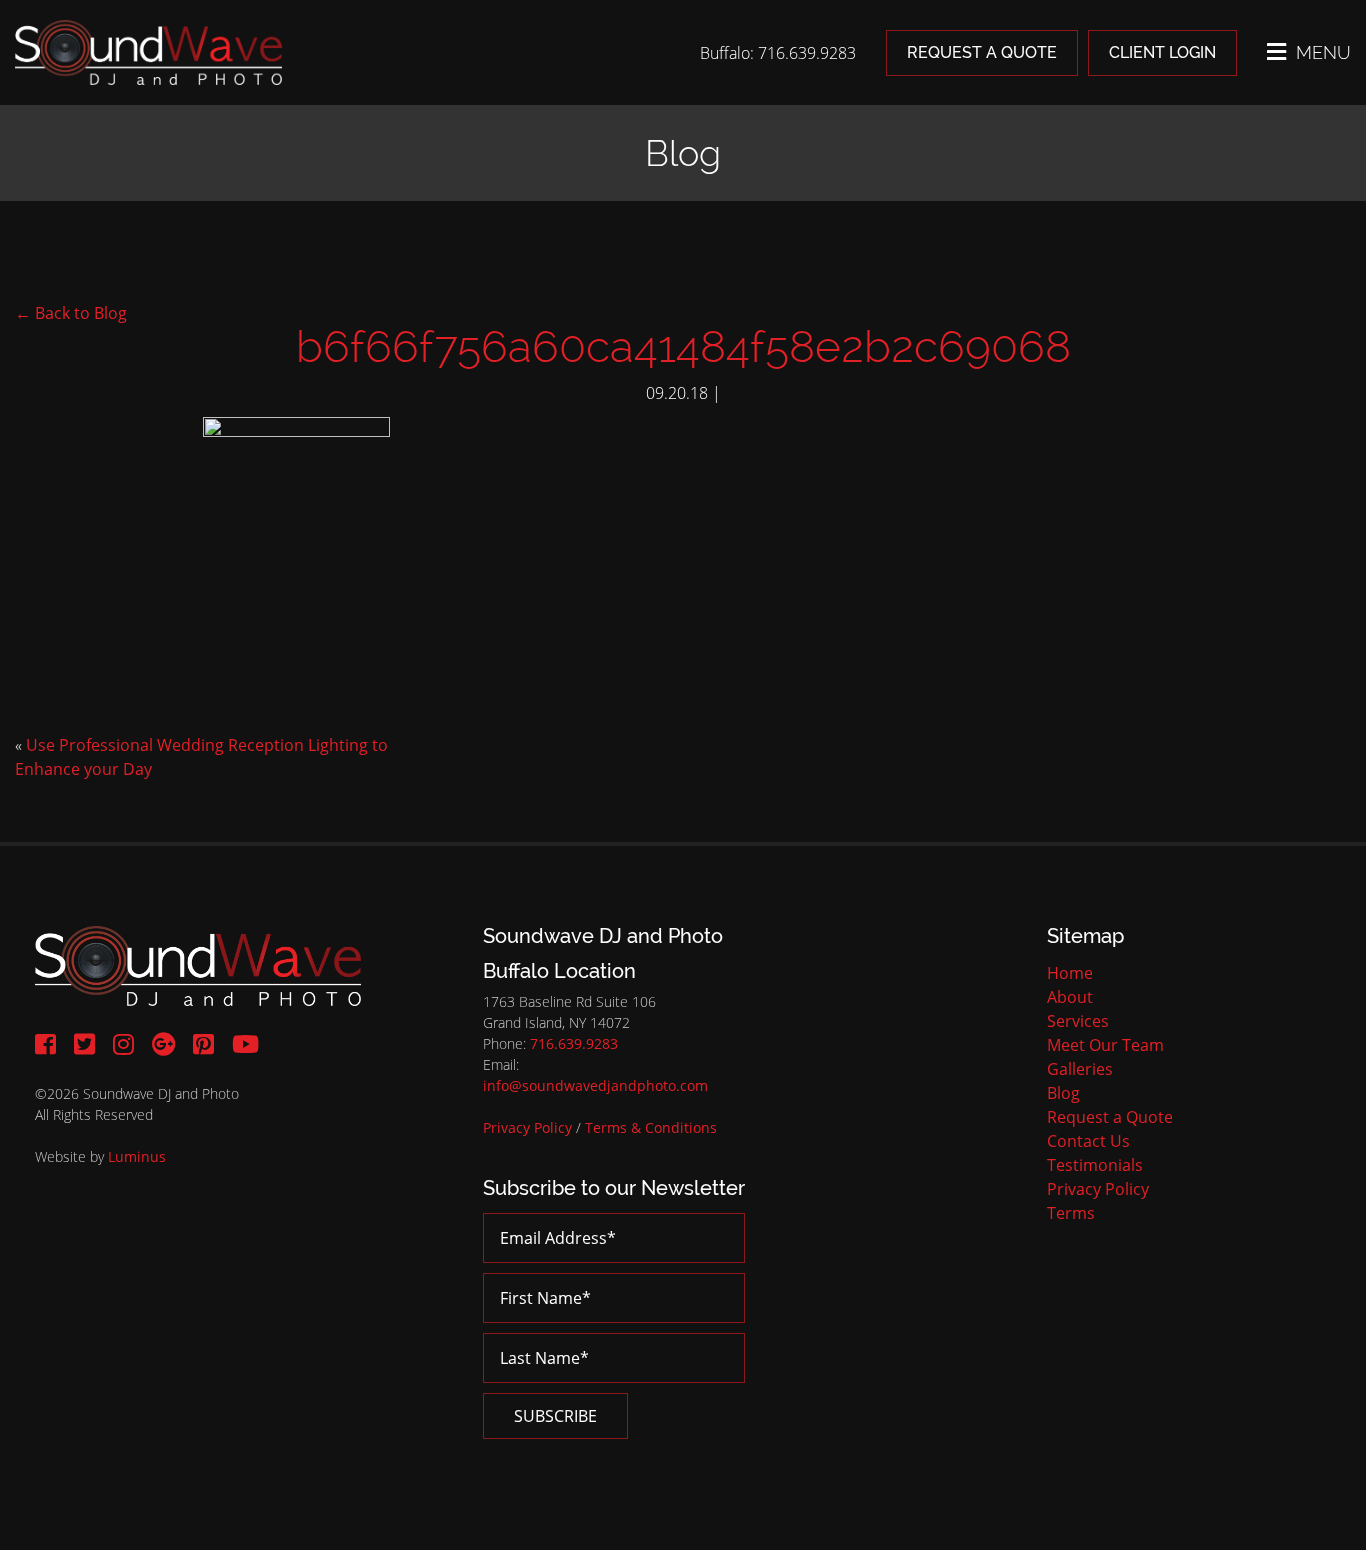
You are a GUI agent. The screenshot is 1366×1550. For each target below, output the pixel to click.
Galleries (1080, 1069)
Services (1078, 1021)
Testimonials (1095, 1165)
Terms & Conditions (651, 1127)
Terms (1071, 1213)
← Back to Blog (71, 313)
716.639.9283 (574, 1043)
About (1070, 997)
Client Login (1162, 52)
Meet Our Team (1105, 1045)
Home (1070, 973)
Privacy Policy (527, 1127)
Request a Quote (982, 52)
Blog (1063, 1093)
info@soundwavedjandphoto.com (595, 1085)
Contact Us (1088, 1141)
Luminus (137, 1156)
